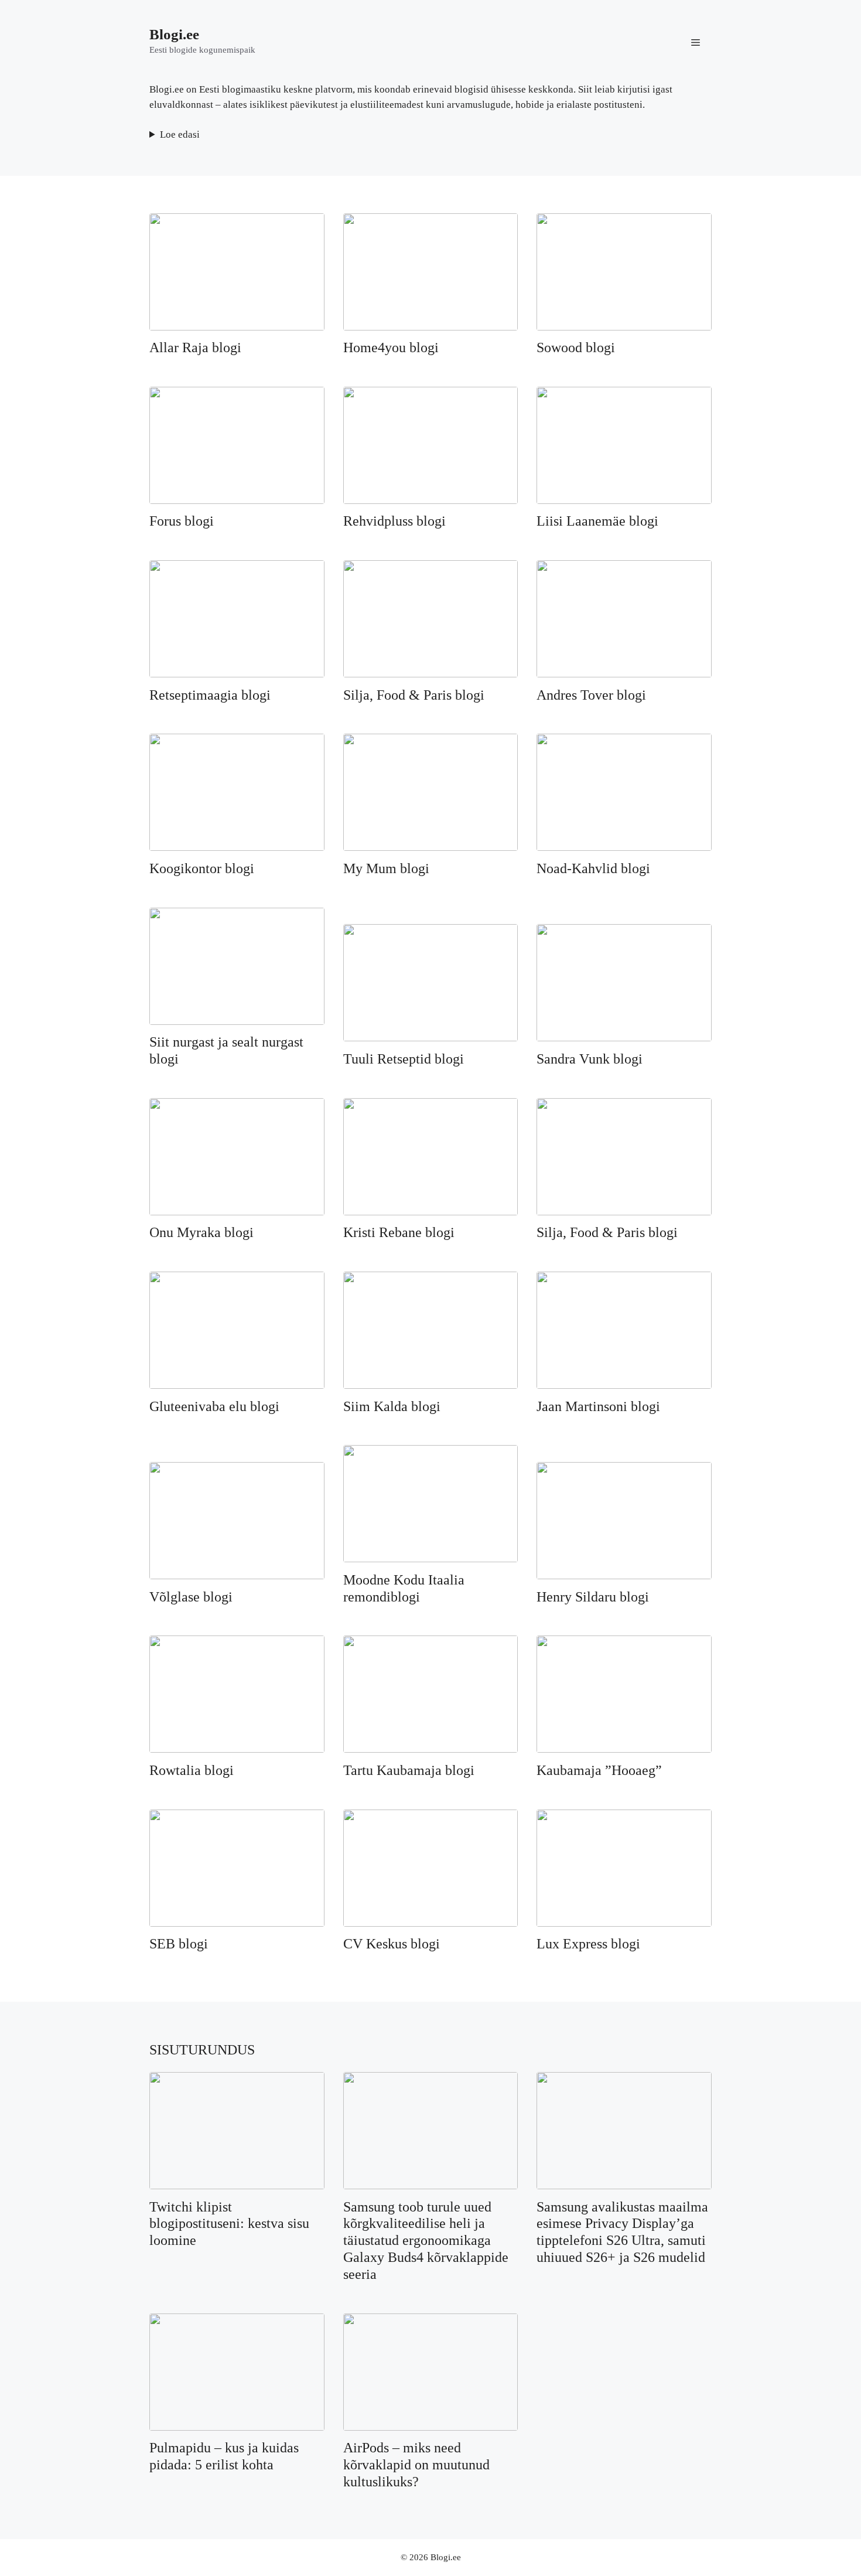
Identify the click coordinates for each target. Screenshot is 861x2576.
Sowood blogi (576, 347)
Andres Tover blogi (591, 695)
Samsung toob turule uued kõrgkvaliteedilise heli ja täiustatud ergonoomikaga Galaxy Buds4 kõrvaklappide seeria (426, 2241)
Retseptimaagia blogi (210, 695)
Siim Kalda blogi (392, 1406)
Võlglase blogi (191, 1597)
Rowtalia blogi (192, 1770)
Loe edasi (180, 134)
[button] (696, 41)
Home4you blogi (391, 347)
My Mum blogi (386, 868)
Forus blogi (182, 521)
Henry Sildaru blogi (593, 1597)
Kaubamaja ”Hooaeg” (599, 1770)
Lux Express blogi (588, 1944)
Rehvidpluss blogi (394, 521)
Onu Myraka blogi (201, 1232)
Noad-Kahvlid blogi (593, 868)
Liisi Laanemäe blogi (597, 521)
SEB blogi (179, 1944)
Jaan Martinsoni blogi (598, 1406)
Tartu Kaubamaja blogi (409, 1770)
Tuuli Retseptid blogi (404, 1059)
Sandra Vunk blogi (590, 1059)
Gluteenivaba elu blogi (214, 1406)
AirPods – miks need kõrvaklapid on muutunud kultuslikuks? (416, 2465)
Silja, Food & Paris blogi (414, 695)
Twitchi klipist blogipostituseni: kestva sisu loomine (229, 2224)
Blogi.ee (174, 34)
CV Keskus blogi (392, 1944)
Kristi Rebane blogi (399, 1232)
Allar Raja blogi (195, 347)
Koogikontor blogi (202, 868)
